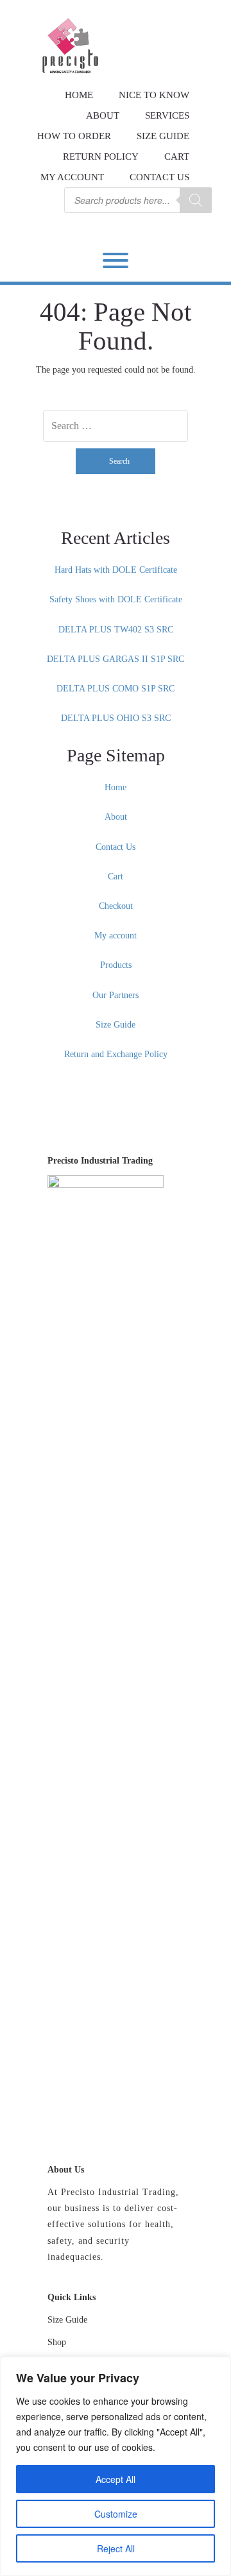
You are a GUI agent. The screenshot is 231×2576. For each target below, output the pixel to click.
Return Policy (101, 157)
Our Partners (116, 995)
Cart (177, 157)
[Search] (196, 200)
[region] (116, 2466)
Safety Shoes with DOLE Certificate (116, 599)
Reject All (116, 2548)
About (116, 817)
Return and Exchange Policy (116, 1054)
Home (116, 787)
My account (72, 177)
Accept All (116, 2479)
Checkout (116, 906)
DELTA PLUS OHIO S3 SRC (116, 718)
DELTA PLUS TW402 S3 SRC (116, 630)
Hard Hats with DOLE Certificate (116, 570)
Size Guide (163, 136)
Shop (57, 2342)
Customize (116, 2514)
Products (116, 965)
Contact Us (159, 177)
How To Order (74, 136)
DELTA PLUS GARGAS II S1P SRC (116, 659)
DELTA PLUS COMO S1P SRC (116, 689)
